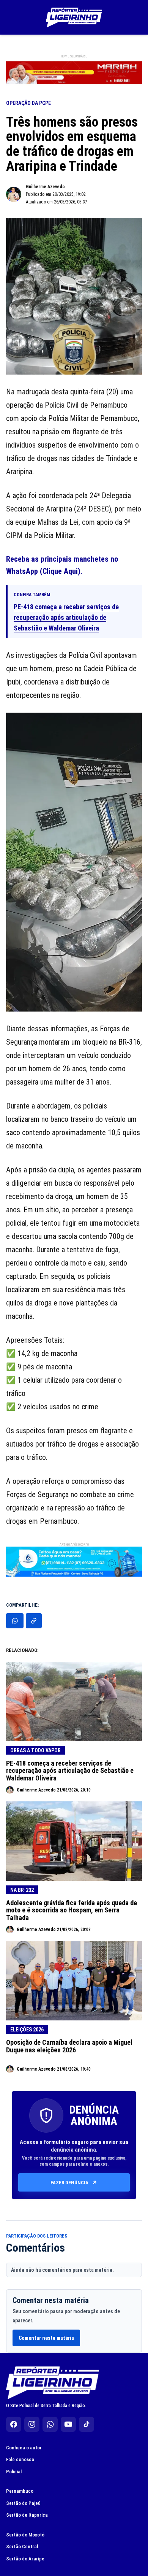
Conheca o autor (24, 2448)
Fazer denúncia (69, 2183)
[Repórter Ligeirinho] (74, 17)
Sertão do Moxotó (25, 2535)
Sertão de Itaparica (27, 2515)
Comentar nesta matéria (46, 2338)
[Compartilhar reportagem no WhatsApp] (15, 1621)
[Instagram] (32, 2424)
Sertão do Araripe (25, 2559)
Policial (14, 2472)
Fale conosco (20, 2459)
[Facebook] (14, 2424)
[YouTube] (68, 2424)
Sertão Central (22, 2547)
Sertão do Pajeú (23, 2503)
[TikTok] (87, 2424)
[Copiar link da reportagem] (34, 1621)
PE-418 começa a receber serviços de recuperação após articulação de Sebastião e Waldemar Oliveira (66, 617)
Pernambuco (20, 2491)
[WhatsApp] (50, 2424)
